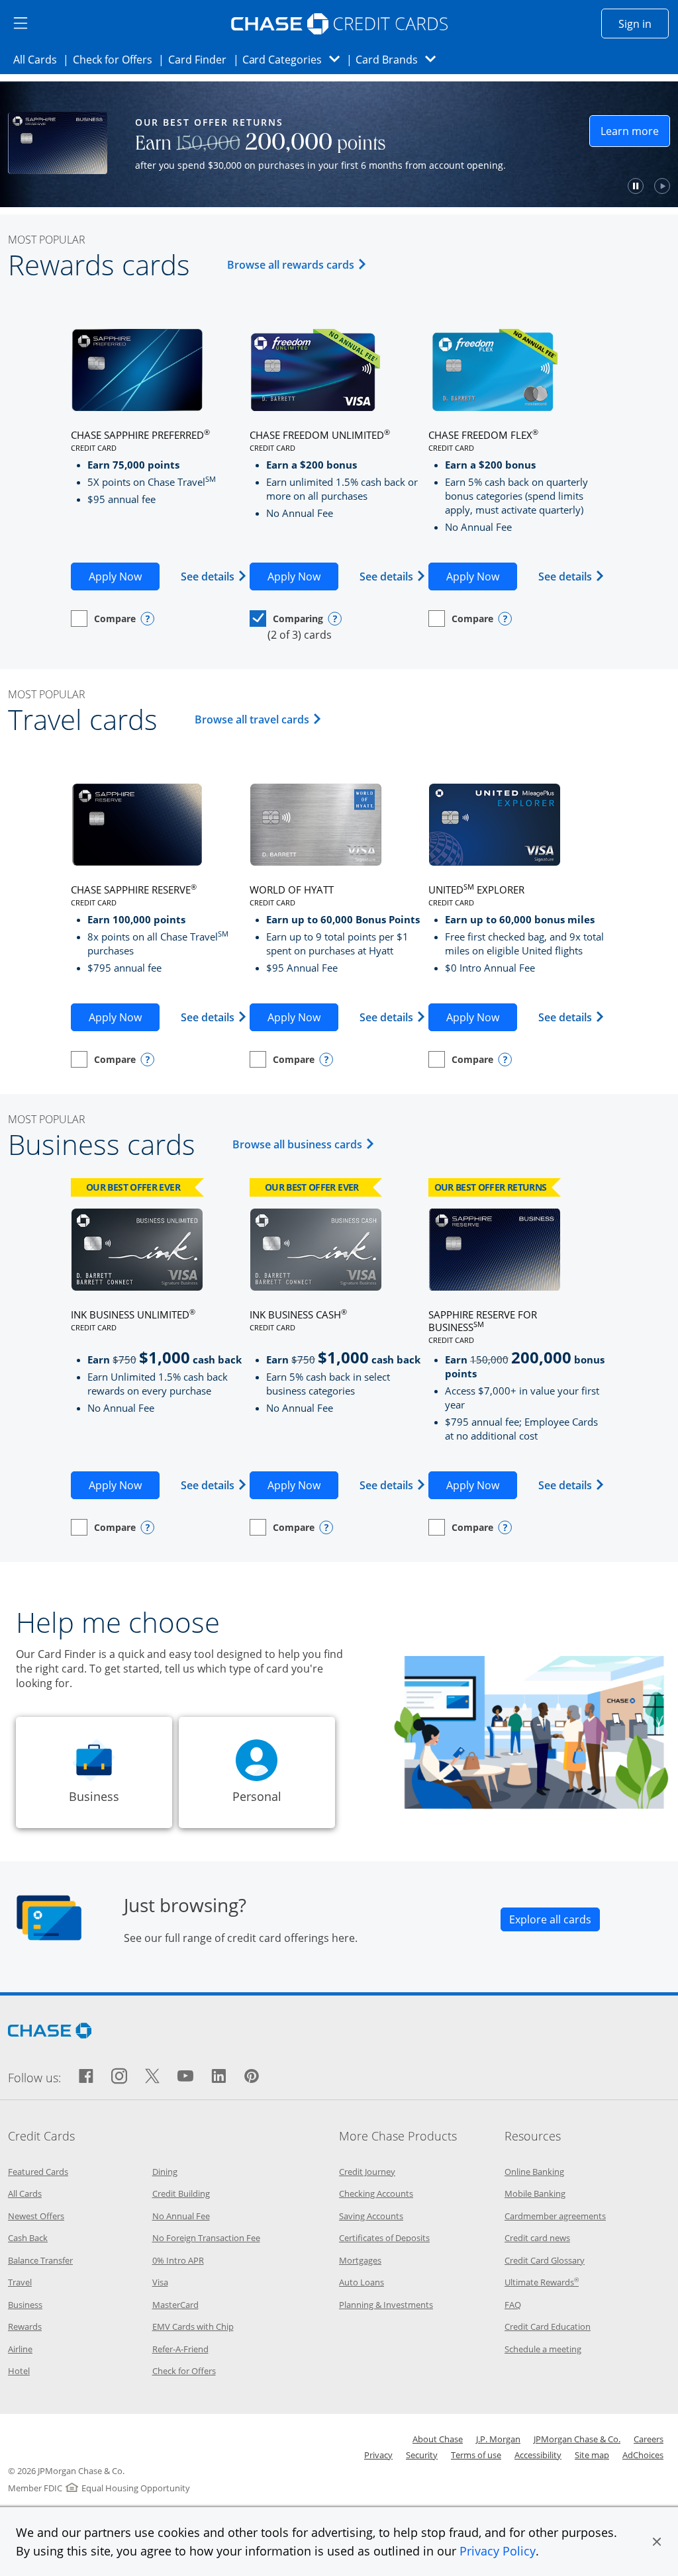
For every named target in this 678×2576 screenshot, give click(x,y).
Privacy (378, 2455)
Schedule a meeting (543, 2349)
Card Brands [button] (400, 59)
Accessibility (538, 2455)
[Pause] (571, 186)
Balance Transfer (40, 2260)
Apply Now (124, 576)
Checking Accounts (376, 2193)
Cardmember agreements (555, 2216)
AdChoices (643, 2455)
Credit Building (181, 2193)
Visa (160, 2282)
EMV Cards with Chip (193, 2326)
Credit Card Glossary (545, 2260)
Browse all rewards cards (299, 264)
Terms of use (476, 2455)
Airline (20, 2349)
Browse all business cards (306, 1144)
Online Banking (534, 2172)
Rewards (25, 2326)
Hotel (19, 2371)
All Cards (39, 59)
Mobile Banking (535, 2193)
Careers (649, 2439)
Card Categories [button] (295, 59)
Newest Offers (36, 2216)
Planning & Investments (386, 2305)
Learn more (571, 135)
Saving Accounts (371, 2216)
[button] (657, 2542)
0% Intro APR (178, 2260)
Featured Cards (38, 2172)
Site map (592, 2455)
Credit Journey (367, 2172)
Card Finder (201, 59)
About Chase (438, 2439)
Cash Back (28, 2238)
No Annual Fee (181, 2216)
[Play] (598, 186)
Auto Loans (362, 2282)
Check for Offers (117, 59)
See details (214, 576)
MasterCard (175, 2305)
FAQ (513, 2305)
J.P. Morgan (498, 2439)
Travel (20, 2282)
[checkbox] (103, 619)
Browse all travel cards (260, 719)
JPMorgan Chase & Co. (577, 2439)
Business (25, 2305)
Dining (165, 2172)
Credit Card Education (548, 2326)
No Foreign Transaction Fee (206, 2238)
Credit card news (537, 2238)
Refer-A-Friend (180, 2349)
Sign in (644, 23)
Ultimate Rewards (542, 2282)
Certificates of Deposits (384, 2238)
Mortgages (360, 2260)
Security (422, 2455)
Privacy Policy (498, 2551)
